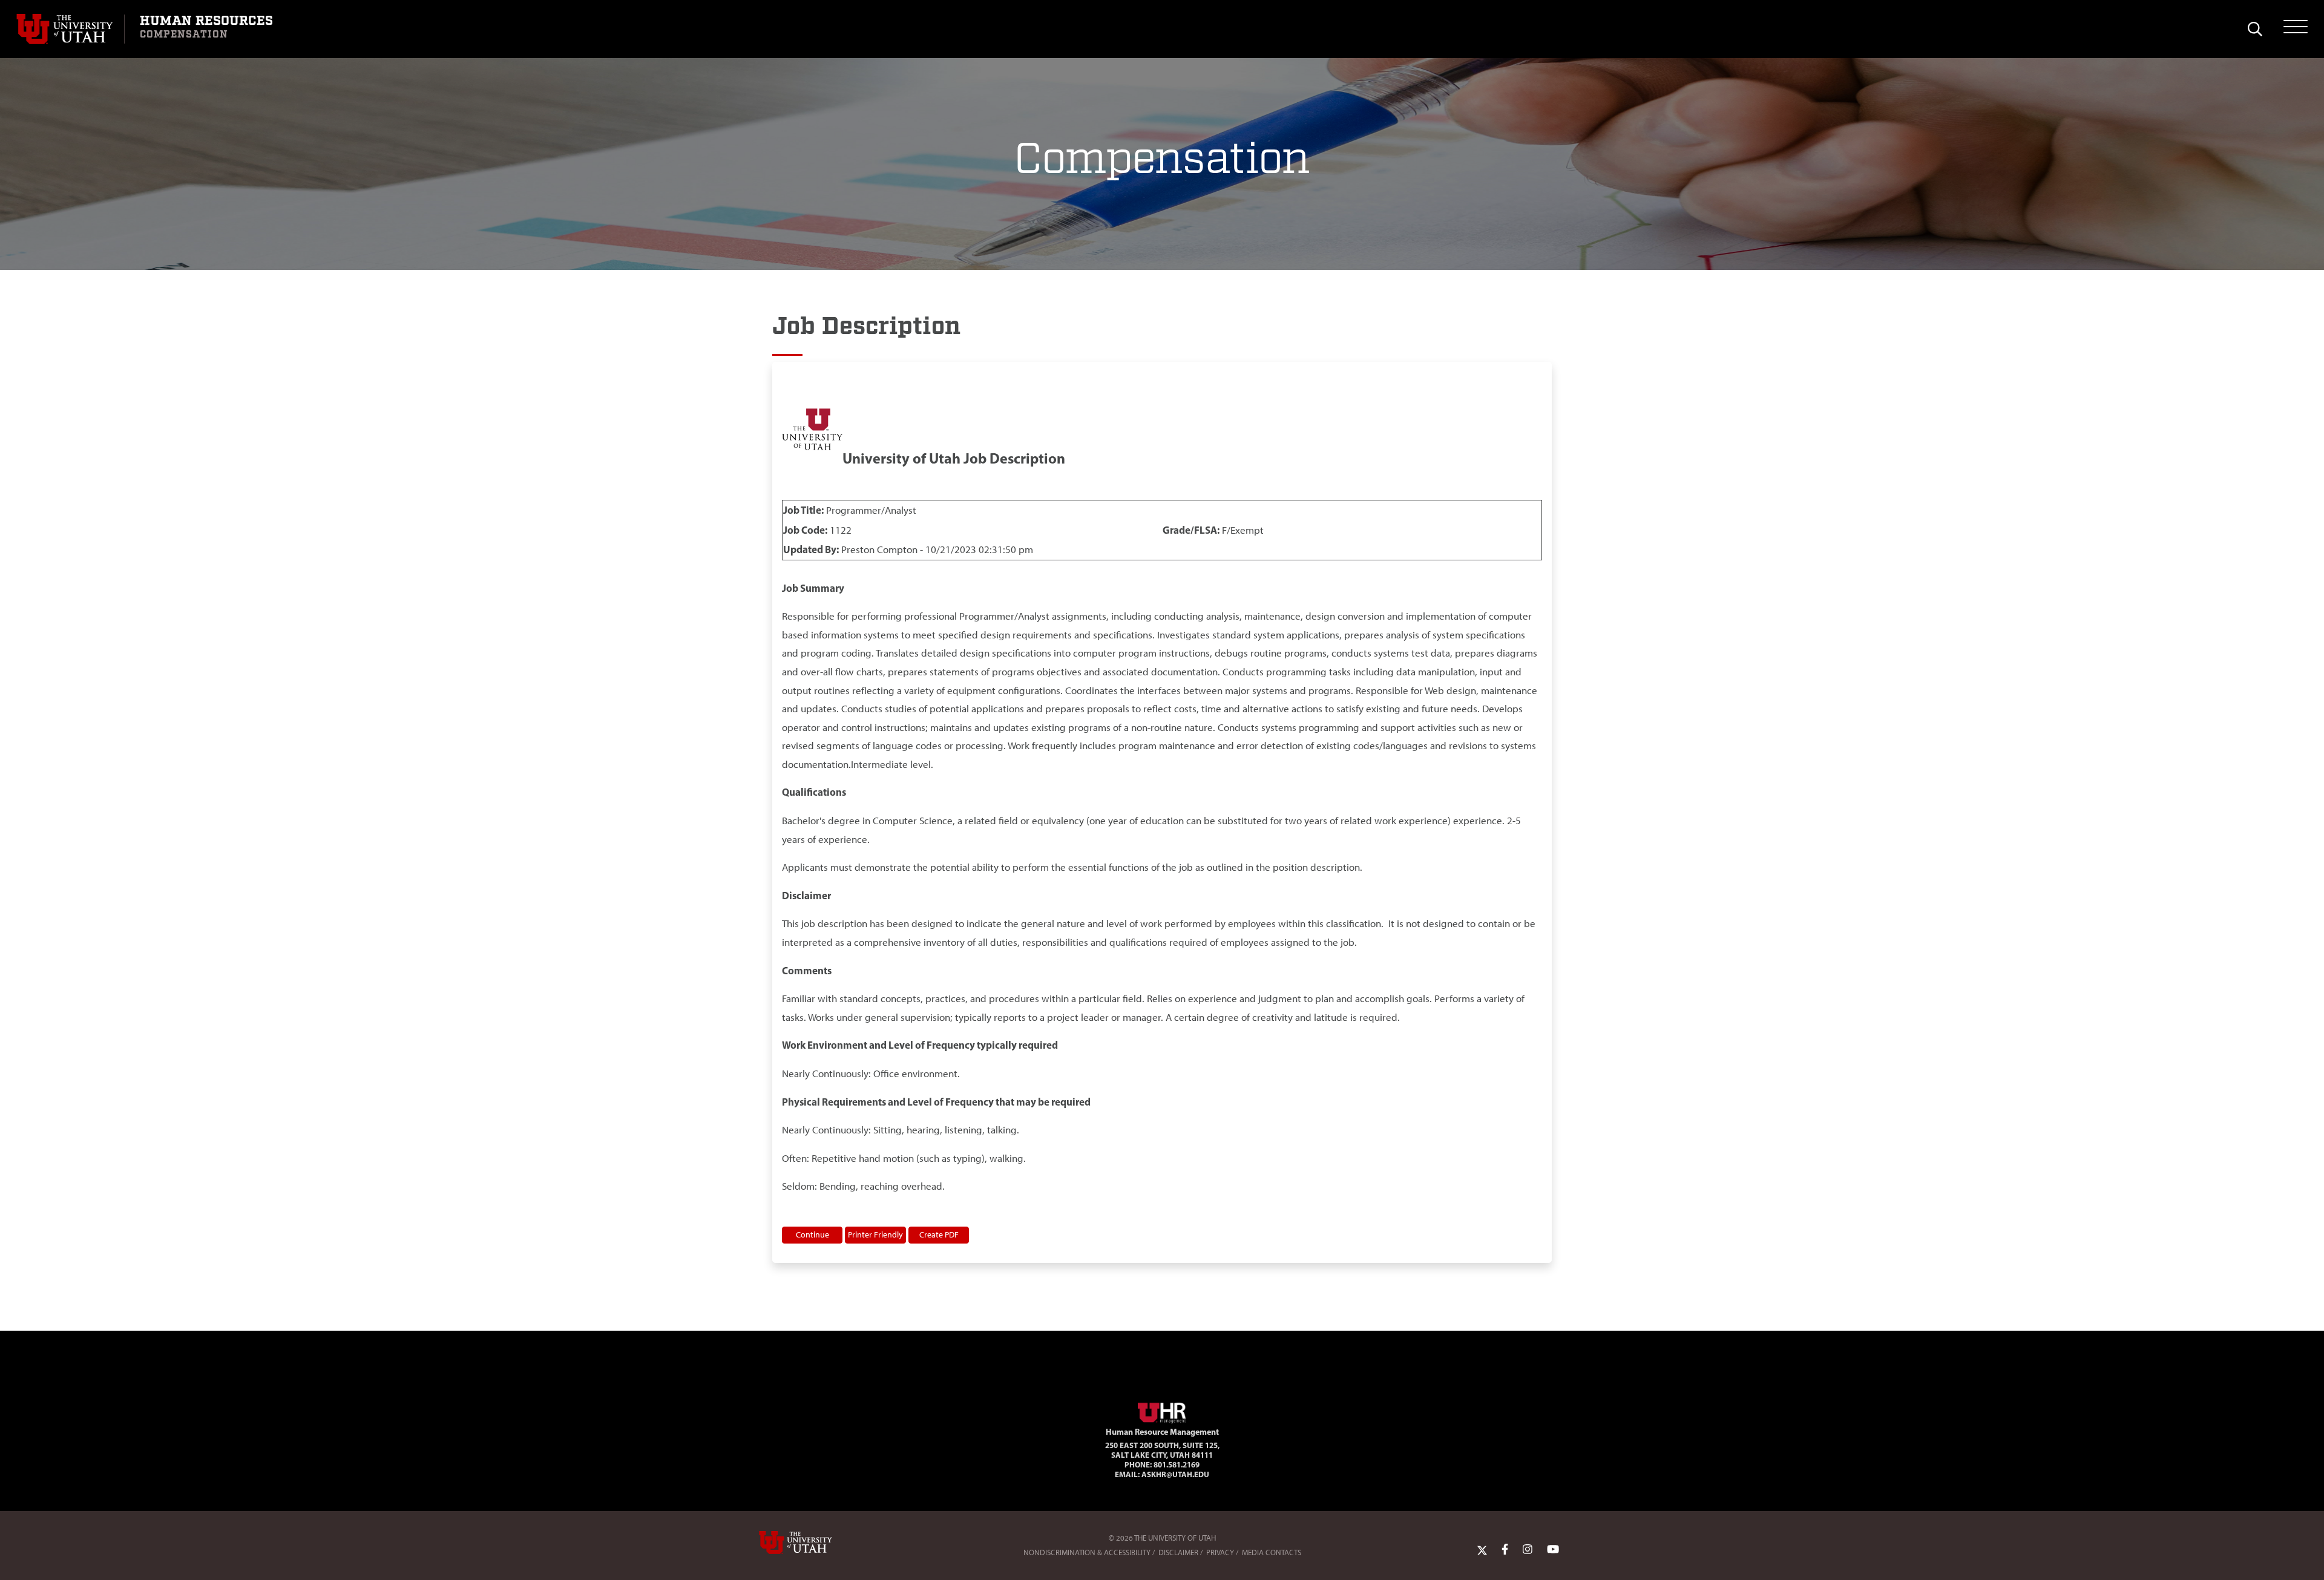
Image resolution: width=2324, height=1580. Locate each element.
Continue (812, 1234)
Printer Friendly (875, 1234)
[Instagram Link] (1528, 1550)
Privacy (1220, 1552)
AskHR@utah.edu (1175, 1474)
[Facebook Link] (1505, 1550)
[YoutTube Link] (1553, 1550)
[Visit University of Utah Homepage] (70, 29)
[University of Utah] (813, 1542)
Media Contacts (1272, 1552)
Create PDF (939, 1234)
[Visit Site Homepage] (1162, 1411)
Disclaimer (1178, 1552)
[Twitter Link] (1482, 1550)
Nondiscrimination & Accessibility (1087, 1552)
